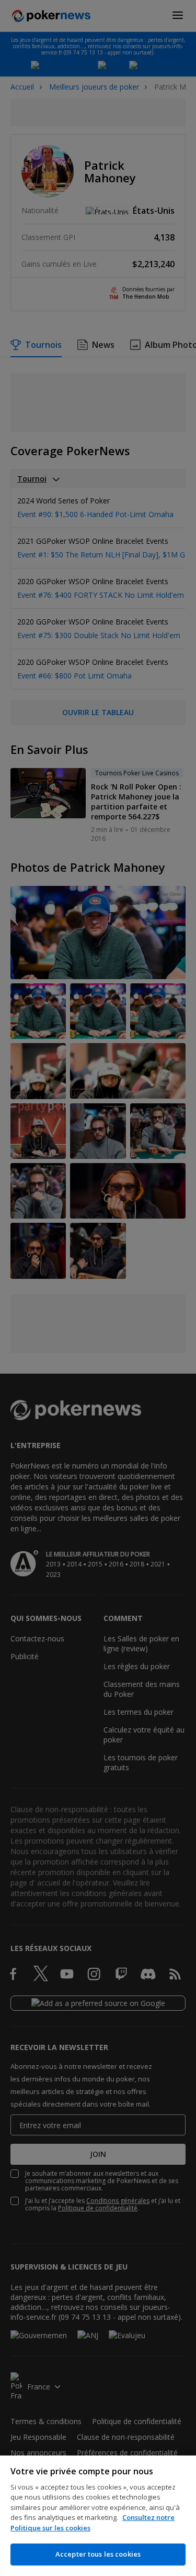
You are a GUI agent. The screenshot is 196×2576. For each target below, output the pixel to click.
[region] (98, 2516)
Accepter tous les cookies (98, 2554)
